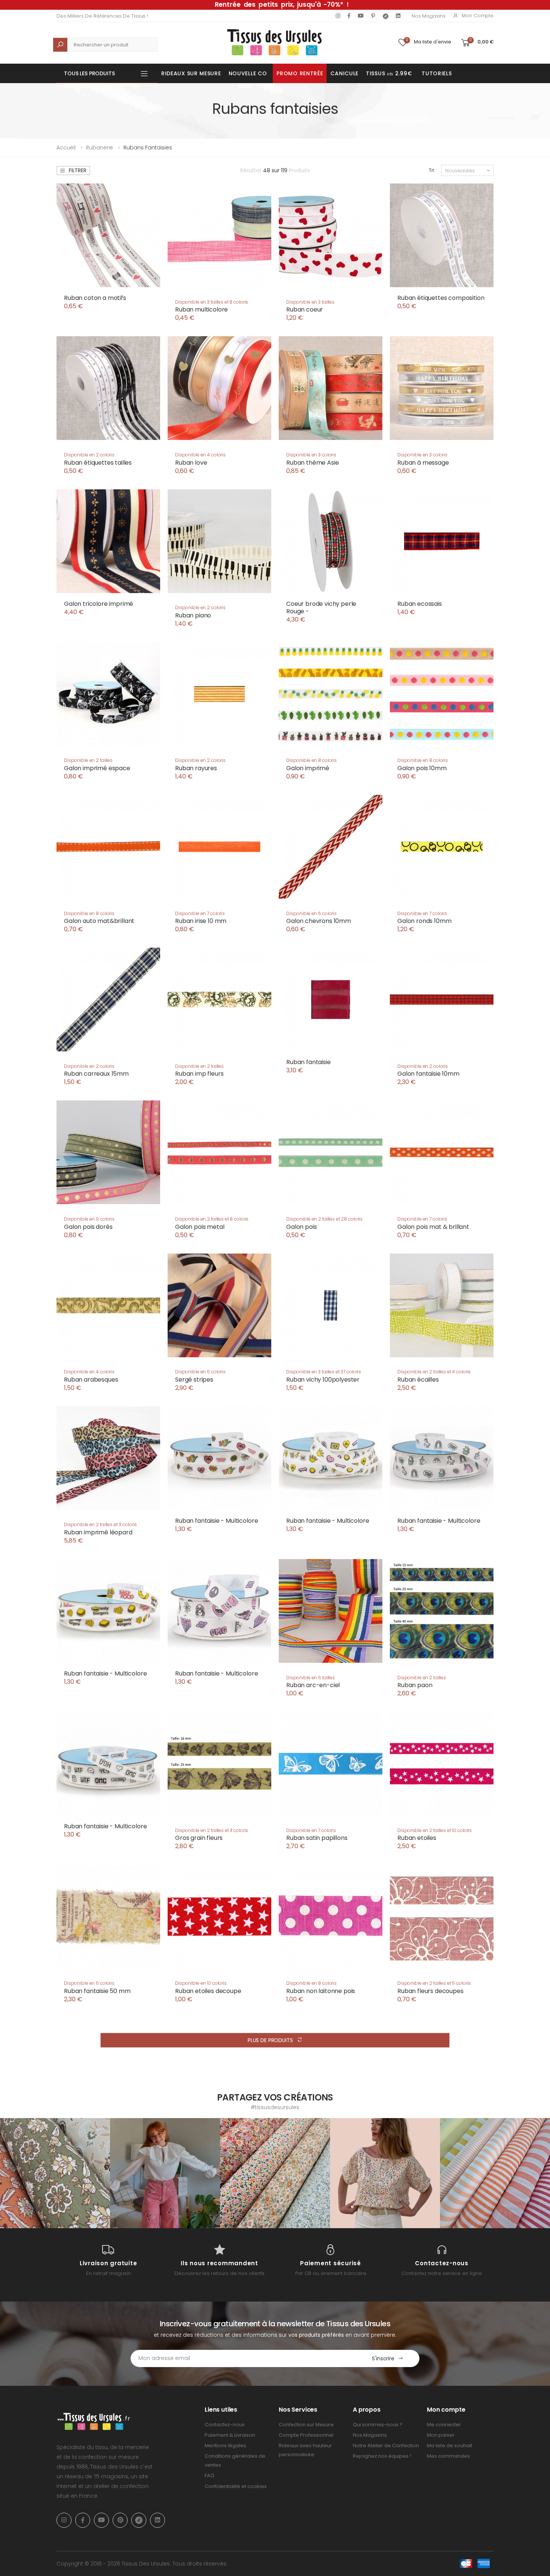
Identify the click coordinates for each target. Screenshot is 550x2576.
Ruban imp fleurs (199, 1074)
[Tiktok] (386, 16)
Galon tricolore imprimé (99, 604)
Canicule (344, 73)
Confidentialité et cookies (236, 2486)
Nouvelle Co (248, 73)
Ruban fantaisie (308, 1062)
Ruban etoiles (417, 1838)
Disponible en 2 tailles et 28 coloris (324, 1219)
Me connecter (444, 2425)
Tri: (432, 170)
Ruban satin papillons (317, 1838)
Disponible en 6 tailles (311, 1678)
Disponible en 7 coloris (200, 913)
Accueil (66, 148)
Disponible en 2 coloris (89, 455)
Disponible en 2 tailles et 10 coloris (435, 1830)
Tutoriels (437, 73)
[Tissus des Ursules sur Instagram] (55, 2173)
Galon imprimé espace (97, 768)
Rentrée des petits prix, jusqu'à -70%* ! (282, 4)
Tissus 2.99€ (389, 73)
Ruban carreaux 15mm (96, 1074)
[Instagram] (338, 16)
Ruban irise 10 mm (201, 921)
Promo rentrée (300, 73)
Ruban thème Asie (312, 463)
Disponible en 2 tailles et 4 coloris (434, 1372)
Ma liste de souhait (450, 2446)
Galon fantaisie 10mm (428, 1074)
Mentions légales (225, 2446)
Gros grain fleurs (199, 1838)
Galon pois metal (200, 1227)
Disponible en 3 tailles (310, 302)
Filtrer (78, 170)
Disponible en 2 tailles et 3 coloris (100, 1524)
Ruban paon (415, 1685)
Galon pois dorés (88, 1227)
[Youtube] (361, 16)
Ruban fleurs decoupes (430, 1991)
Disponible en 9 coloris (89, 1219)
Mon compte (478, 16)
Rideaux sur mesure (191, 73)
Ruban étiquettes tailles (98, 463)
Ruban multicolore (201, 309)
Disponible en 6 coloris (311, 913)
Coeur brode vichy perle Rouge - (321, 607)
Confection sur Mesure (306, 2425)
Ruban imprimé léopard (98, 1532)
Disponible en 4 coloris (200, 455)
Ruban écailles (418, 1380)
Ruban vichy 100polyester (323, 1380)
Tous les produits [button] (89, 73)
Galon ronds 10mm (424, 921)
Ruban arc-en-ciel (313, 1685)
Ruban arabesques (91, 1380)
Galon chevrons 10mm (319, 921)
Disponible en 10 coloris (201, 1983)
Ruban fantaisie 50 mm (97, 1991)
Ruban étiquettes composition (441, 298)
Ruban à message (423, 463)
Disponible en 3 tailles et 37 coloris (324, 1372)
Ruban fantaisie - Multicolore (216, 1521)
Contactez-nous (225, 2425)
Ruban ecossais (420, 604)
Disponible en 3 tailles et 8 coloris (212, 302)
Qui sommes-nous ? (378, 2425)
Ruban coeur (305, 309)
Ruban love (191, 463)
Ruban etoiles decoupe (208, 1991)
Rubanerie (100, 148)
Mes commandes (448, 2456)
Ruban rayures (196, 768)
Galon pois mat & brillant (433, 1227)
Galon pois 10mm (422, 768)
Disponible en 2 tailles (88, 760)
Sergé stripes (194, 1380)
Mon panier (441, 2435)
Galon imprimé (308, 768)
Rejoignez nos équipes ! (382, 2456)
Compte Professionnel (306, 2435)
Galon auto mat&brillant (99, 921)
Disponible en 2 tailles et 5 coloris (434, 1983)
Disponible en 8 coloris (311, 760)
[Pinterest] (373, 16)
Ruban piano (193, 615)
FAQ (210, 2475)
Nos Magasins (428, 16)
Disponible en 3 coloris (311, 455)
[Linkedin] (398, 16)
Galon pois (301, 1227)
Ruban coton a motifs (95, 298)
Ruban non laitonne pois (321, 1991)
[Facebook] (349, 16)
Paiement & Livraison (230, 2435)
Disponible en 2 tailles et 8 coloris (212, 1219)
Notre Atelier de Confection (386, 2446)
